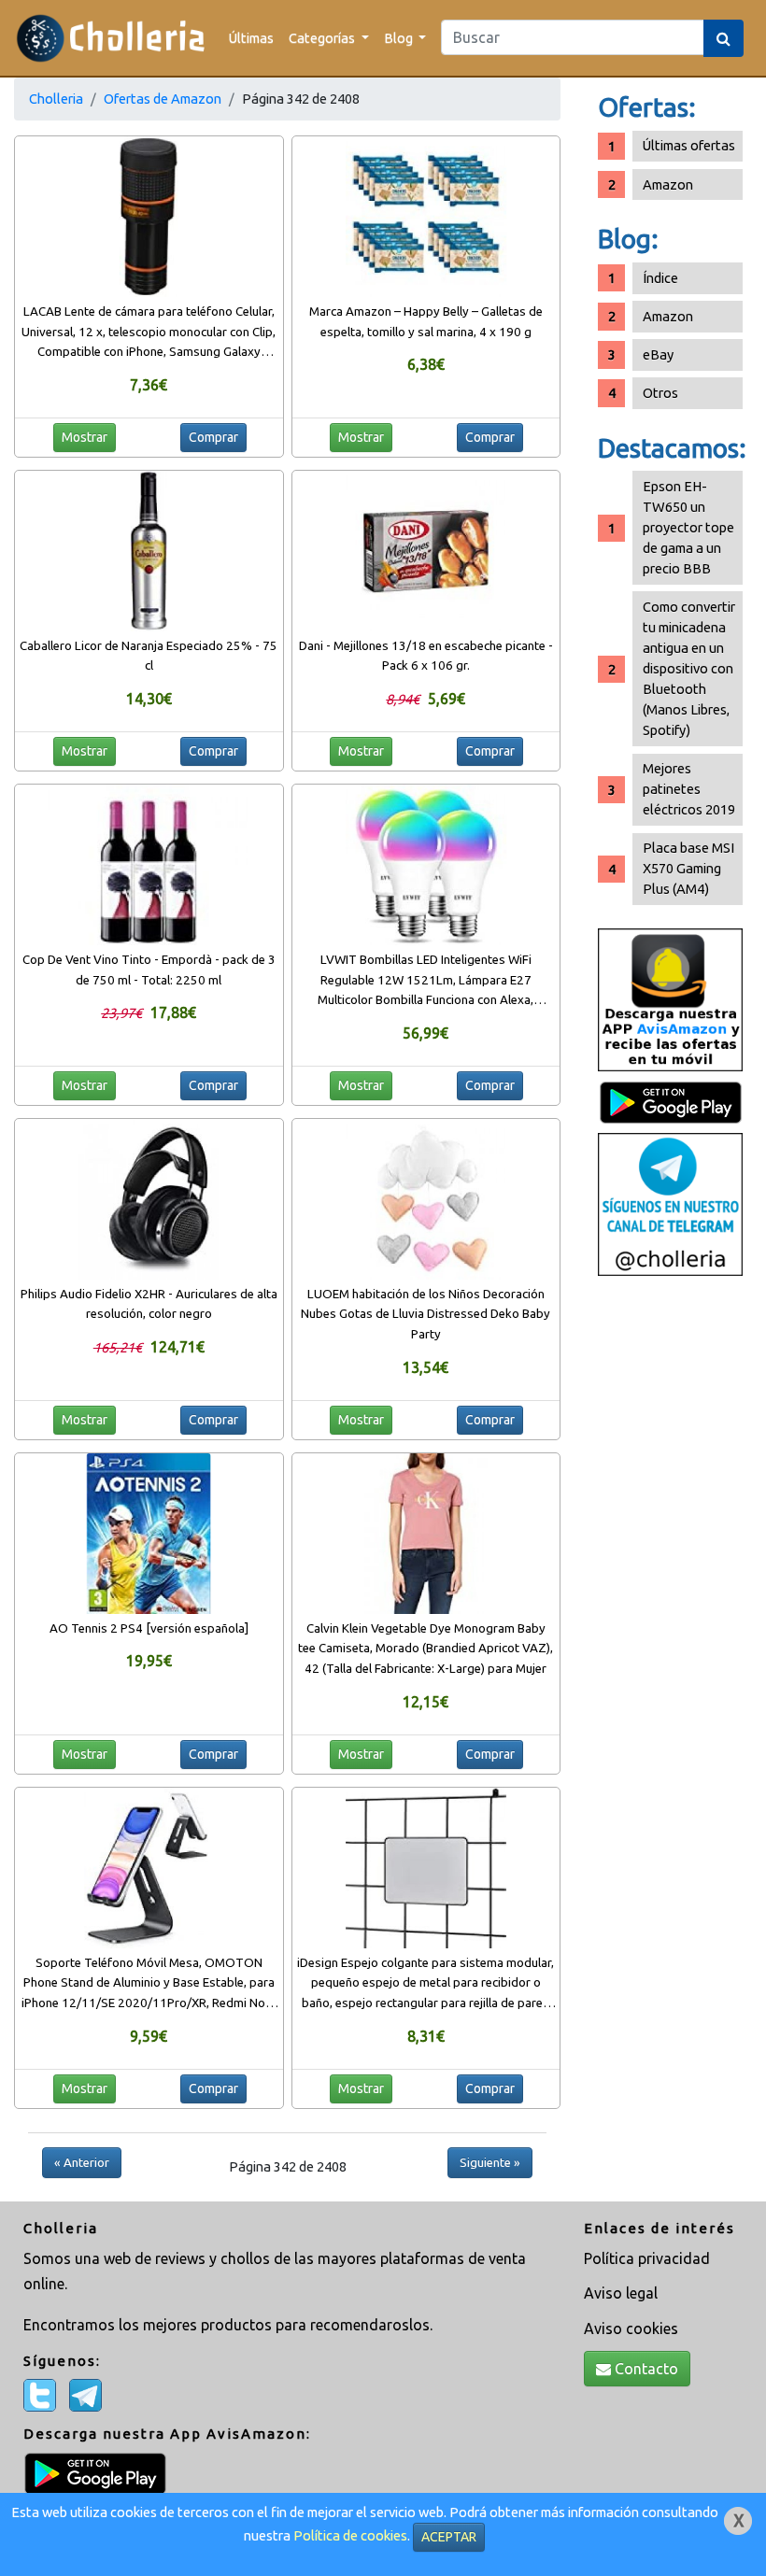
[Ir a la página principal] (111, 38)
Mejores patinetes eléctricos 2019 (689, 789)
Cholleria (56, 99)
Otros (660, 393)
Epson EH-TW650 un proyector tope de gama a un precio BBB (688, 527)
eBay (658, 354)
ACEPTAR (449, 2537)
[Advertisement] (670, 1579)
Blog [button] (400, 38)
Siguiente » (490, 2162)
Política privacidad (647, 2258)
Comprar (213, 437)
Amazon (668, 184)
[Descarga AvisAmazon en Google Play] (670, 998)
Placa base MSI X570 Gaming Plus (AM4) (688, 868)
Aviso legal (621, 2293)
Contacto (645, 2369)
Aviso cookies (631, 2328)
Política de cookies (350, 2535)
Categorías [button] (323, 38)
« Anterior (82, 2162)
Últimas (251, 38)
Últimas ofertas (689, 145)
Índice (660, 278)
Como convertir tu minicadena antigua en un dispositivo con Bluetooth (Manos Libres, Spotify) (689, 668)
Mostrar (85, 437)
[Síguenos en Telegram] (670, 1203)
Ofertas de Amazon (163, 99)
